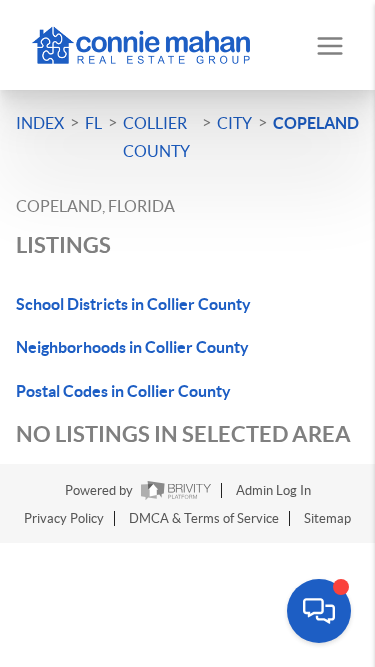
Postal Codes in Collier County (123, 391)
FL (93, 123)
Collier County (156, 137)
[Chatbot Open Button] (319, 611)
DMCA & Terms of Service (204, 518)
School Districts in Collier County (133, 304)
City (234, 123)
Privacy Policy (64, 518)
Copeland (316, 123)
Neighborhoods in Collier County (132, 347)
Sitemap (327, 518)
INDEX (40, 123)
